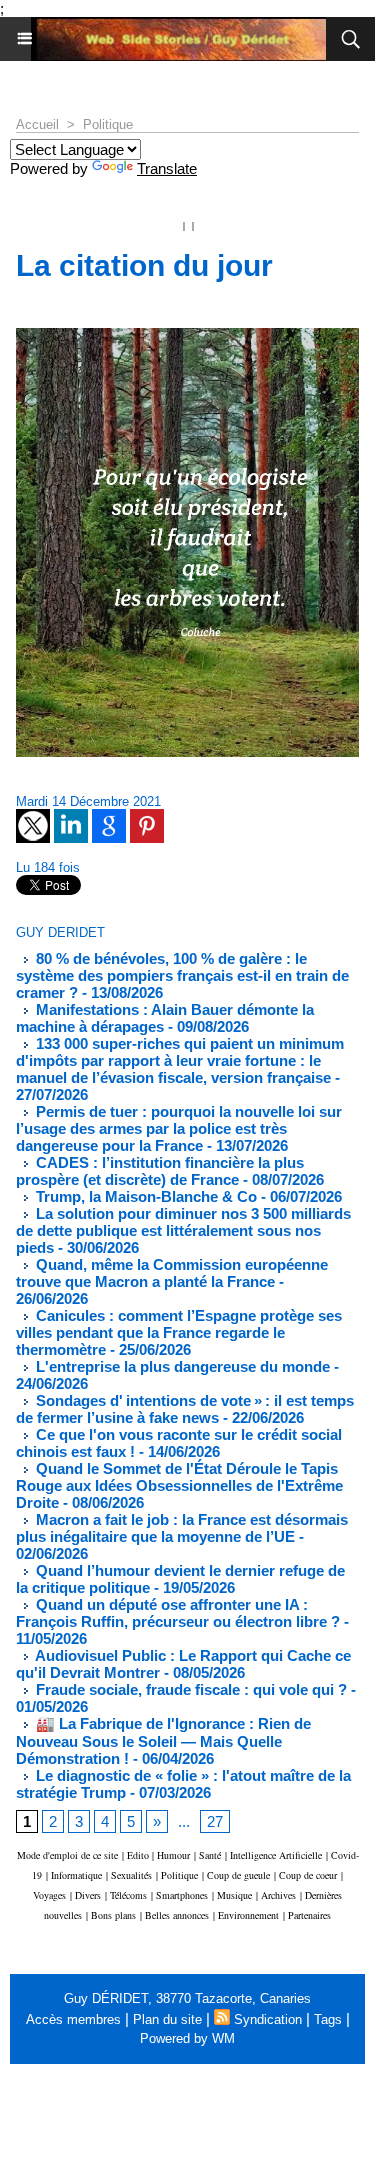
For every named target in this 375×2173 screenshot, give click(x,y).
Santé (210, 1855)
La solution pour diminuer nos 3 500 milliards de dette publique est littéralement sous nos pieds (183, 1230)
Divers (88, 1895)
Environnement (248, 1915)
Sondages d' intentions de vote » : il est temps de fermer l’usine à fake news (185, 1409)
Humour (173, 1855)
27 (215, 1821)
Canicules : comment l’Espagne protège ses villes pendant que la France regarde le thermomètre (179, 1332)
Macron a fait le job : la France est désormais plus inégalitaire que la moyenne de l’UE (182, 1528)
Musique (234, 1895)
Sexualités (131, 1875)
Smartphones (182, 1895)
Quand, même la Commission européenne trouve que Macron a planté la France (172, 1273)
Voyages (49, 1895)
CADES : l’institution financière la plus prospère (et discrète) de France (160, 1171)
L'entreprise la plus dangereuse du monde (181, 1366)
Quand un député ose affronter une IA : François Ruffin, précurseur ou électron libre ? (178, 1613)
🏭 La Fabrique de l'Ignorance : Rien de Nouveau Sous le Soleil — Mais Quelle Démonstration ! (163, 1741)
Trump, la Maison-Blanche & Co (144, 1196)
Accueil (37, 124)
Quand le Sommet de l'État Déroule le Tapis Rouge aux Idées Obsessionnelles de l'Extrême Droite (179, 1485)
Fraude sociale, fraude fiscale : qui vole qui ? (189, 1689)
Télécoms (128, 1895)
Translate (167, 168)
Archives (278, 1895)
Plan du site (167, 2019)
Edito (139, 1855)
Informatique (76, 1875)
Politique (108, 124)
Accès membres (73, 2019)
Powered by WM (187, 2038)
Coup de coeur (308, 1875)
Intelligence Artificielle (276, 1855)
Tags (328, 2019)
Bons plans (113, 1915)
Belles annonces (177, 1915)
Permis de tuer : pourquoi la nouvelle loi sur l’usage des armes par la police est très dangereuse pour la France (179, 1128)
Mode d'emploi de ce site (67, 1855)
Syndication (268, 2019)
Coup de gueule (238, 1875)
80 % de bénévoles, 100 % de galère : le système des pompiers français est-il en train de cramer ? (182, 975)
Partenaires (309, 1915)
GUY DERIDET (60, 932)
